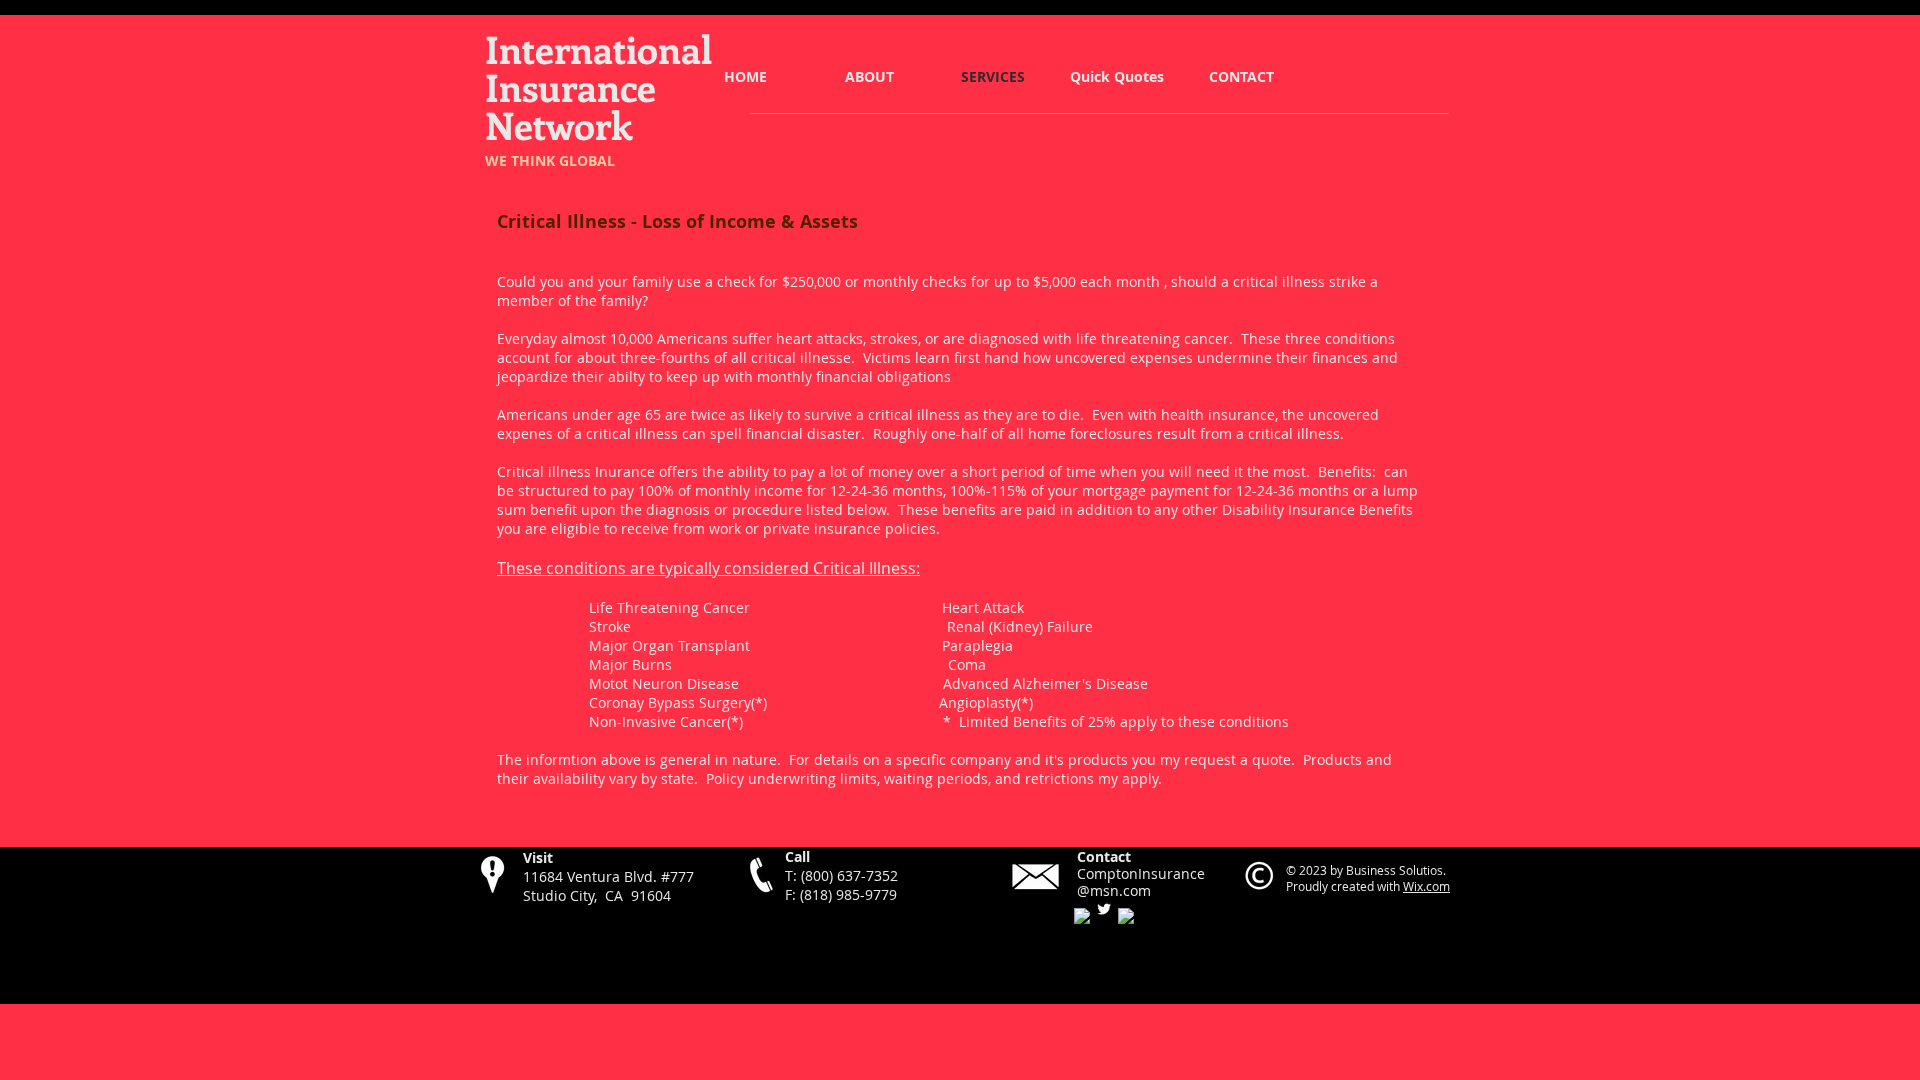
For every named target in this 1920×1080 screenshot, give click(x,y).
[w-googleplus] (1126, 916)
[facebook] (1082, 916)
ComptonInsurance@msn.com (1141, 882)
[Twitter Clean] (1104, 909)
